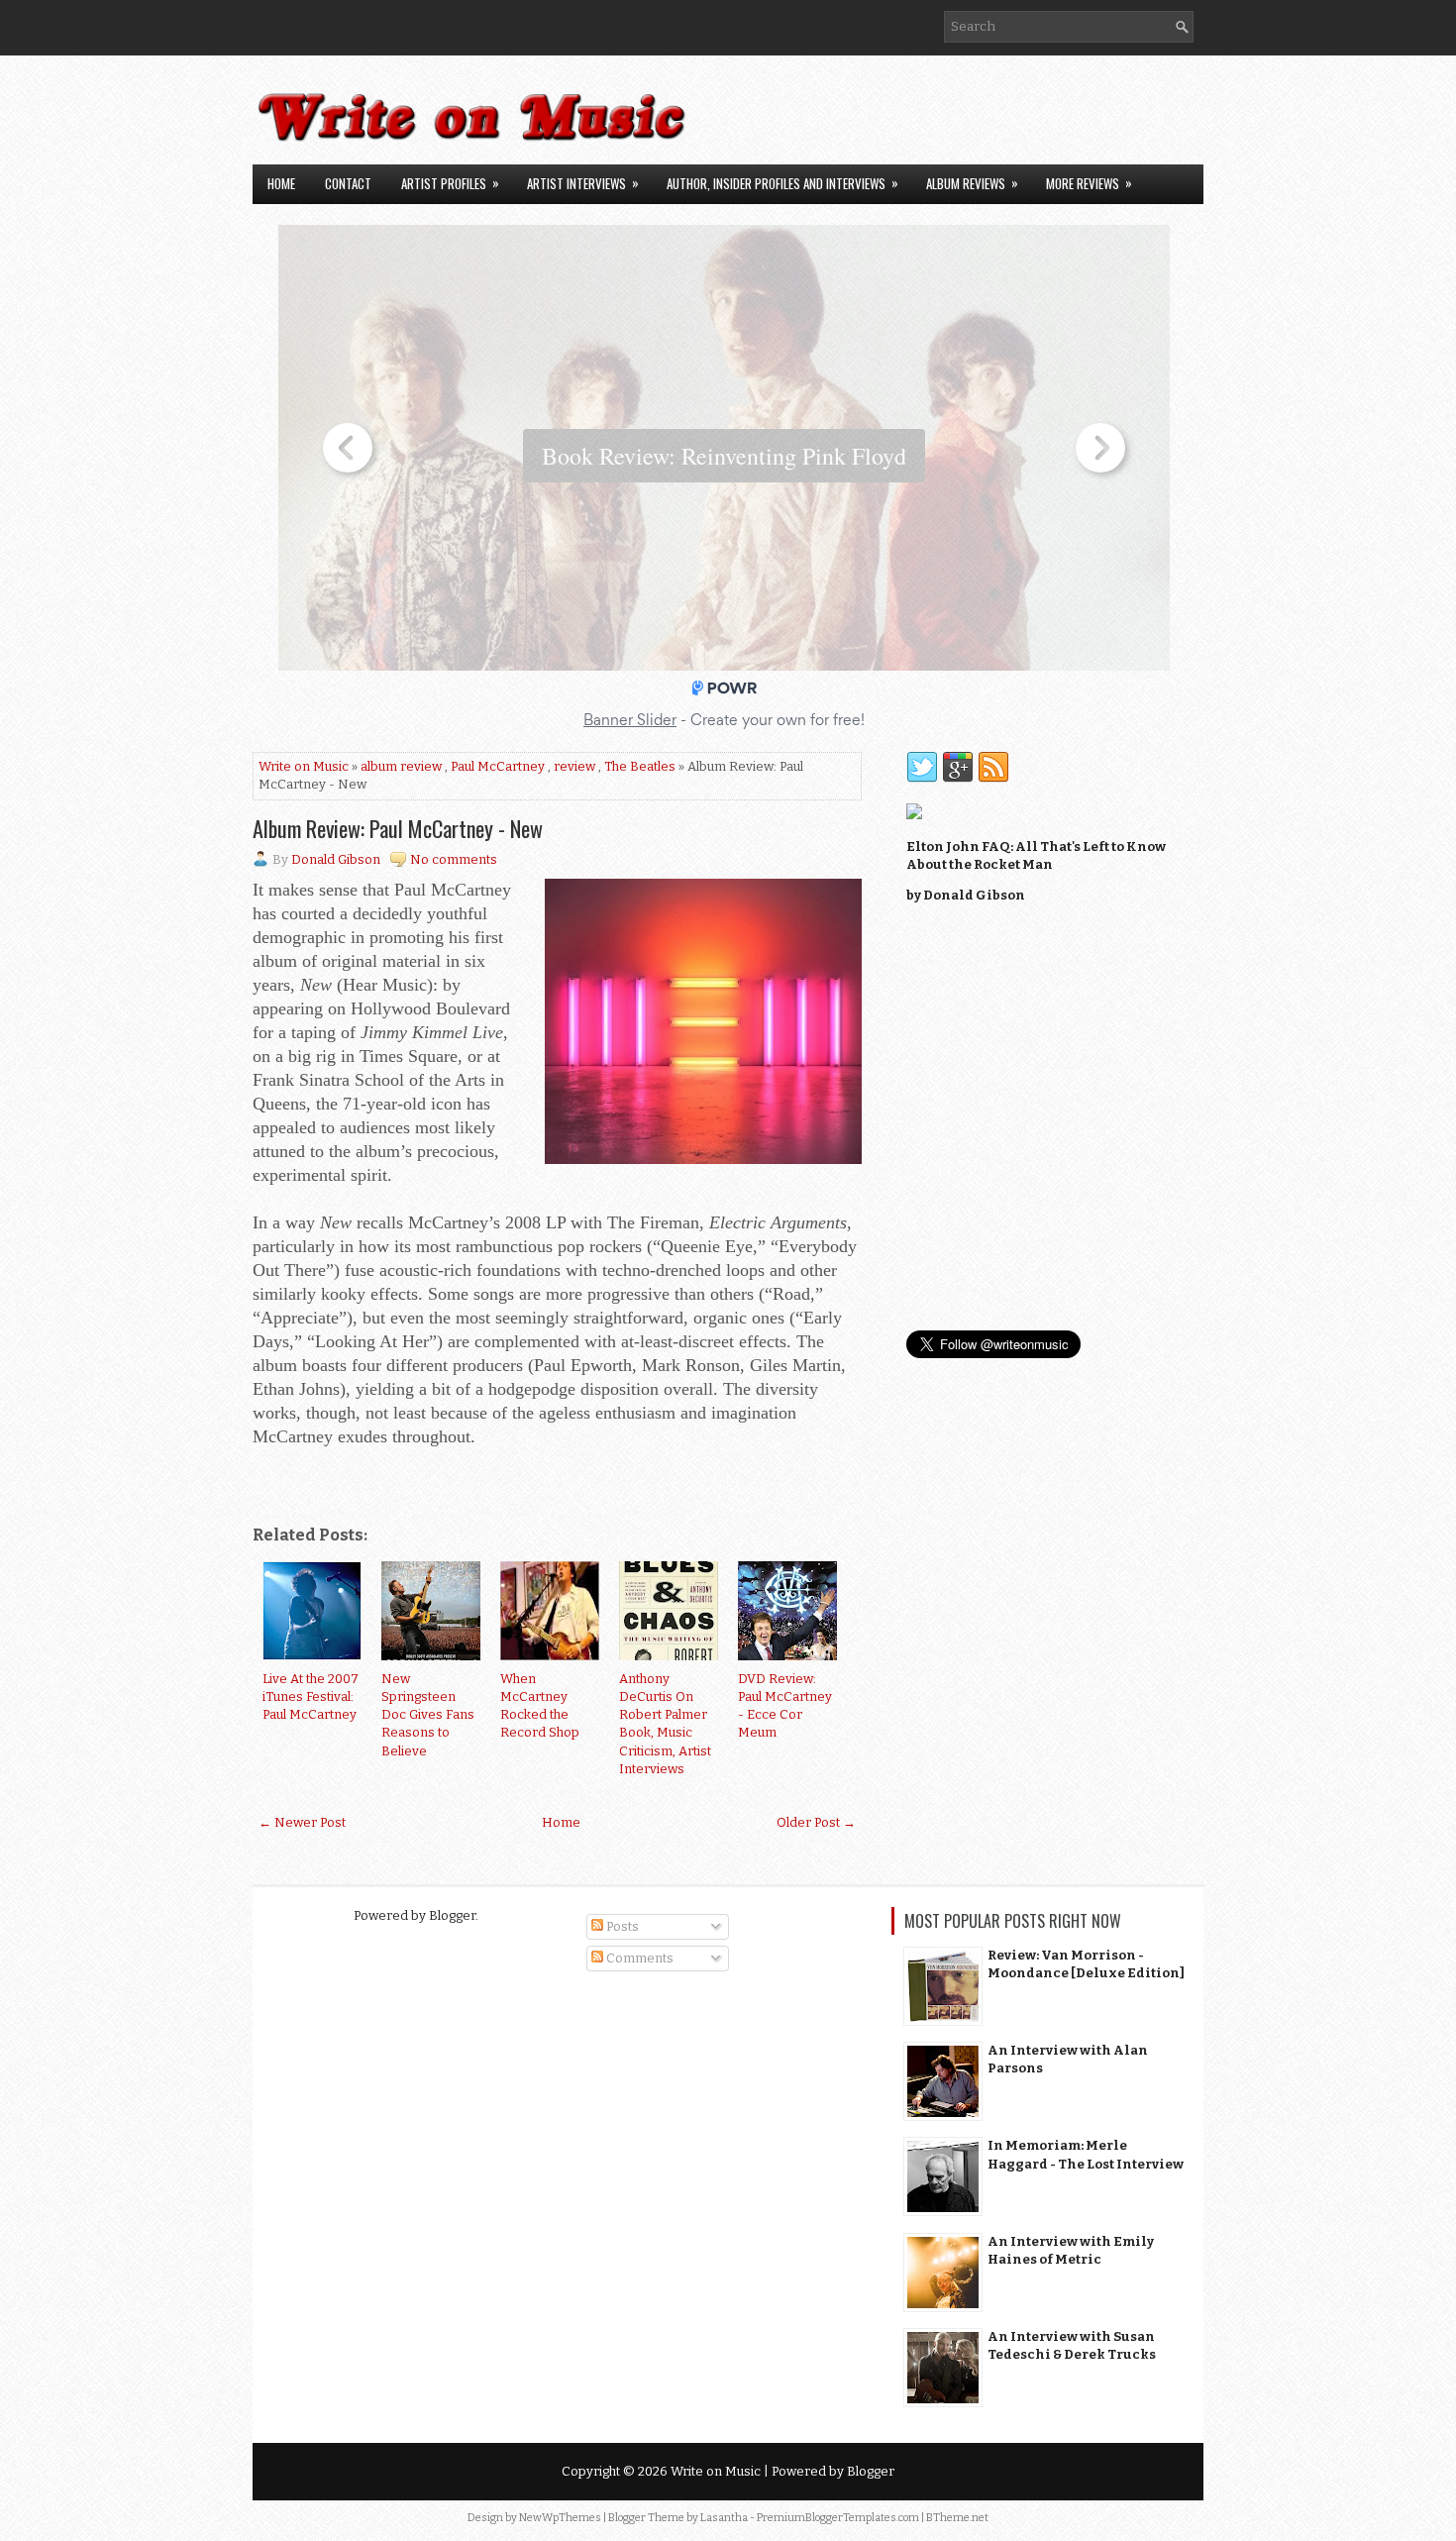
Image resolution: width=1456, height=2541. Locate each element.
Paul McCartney (498, 766)
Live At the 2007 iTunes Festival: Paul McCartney (311, 1696)
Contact (348, 183)
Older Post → (816, 1822)
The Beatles (640, 766)
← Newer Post (302, 1822)
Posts (621, 1926)
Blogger (452, 1915)
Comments (638, 1958)
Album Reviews (972, 183)
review (574, 766)
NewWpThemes (560, 2518)
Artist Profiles (450, 183)
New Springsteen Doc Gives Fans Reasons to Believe (428, 1715)
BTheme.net (957, 2518)
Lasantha (724, 2518)
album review (401, 766)
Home (281, 183)
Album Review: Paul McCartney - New (398, 828)
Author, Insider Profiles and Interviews (782, 183)
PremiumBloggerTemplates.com (838, 2518)
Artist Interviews (583, 183)
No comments (454, 859)
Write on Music (304, 766)
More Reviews (1089, 183)
